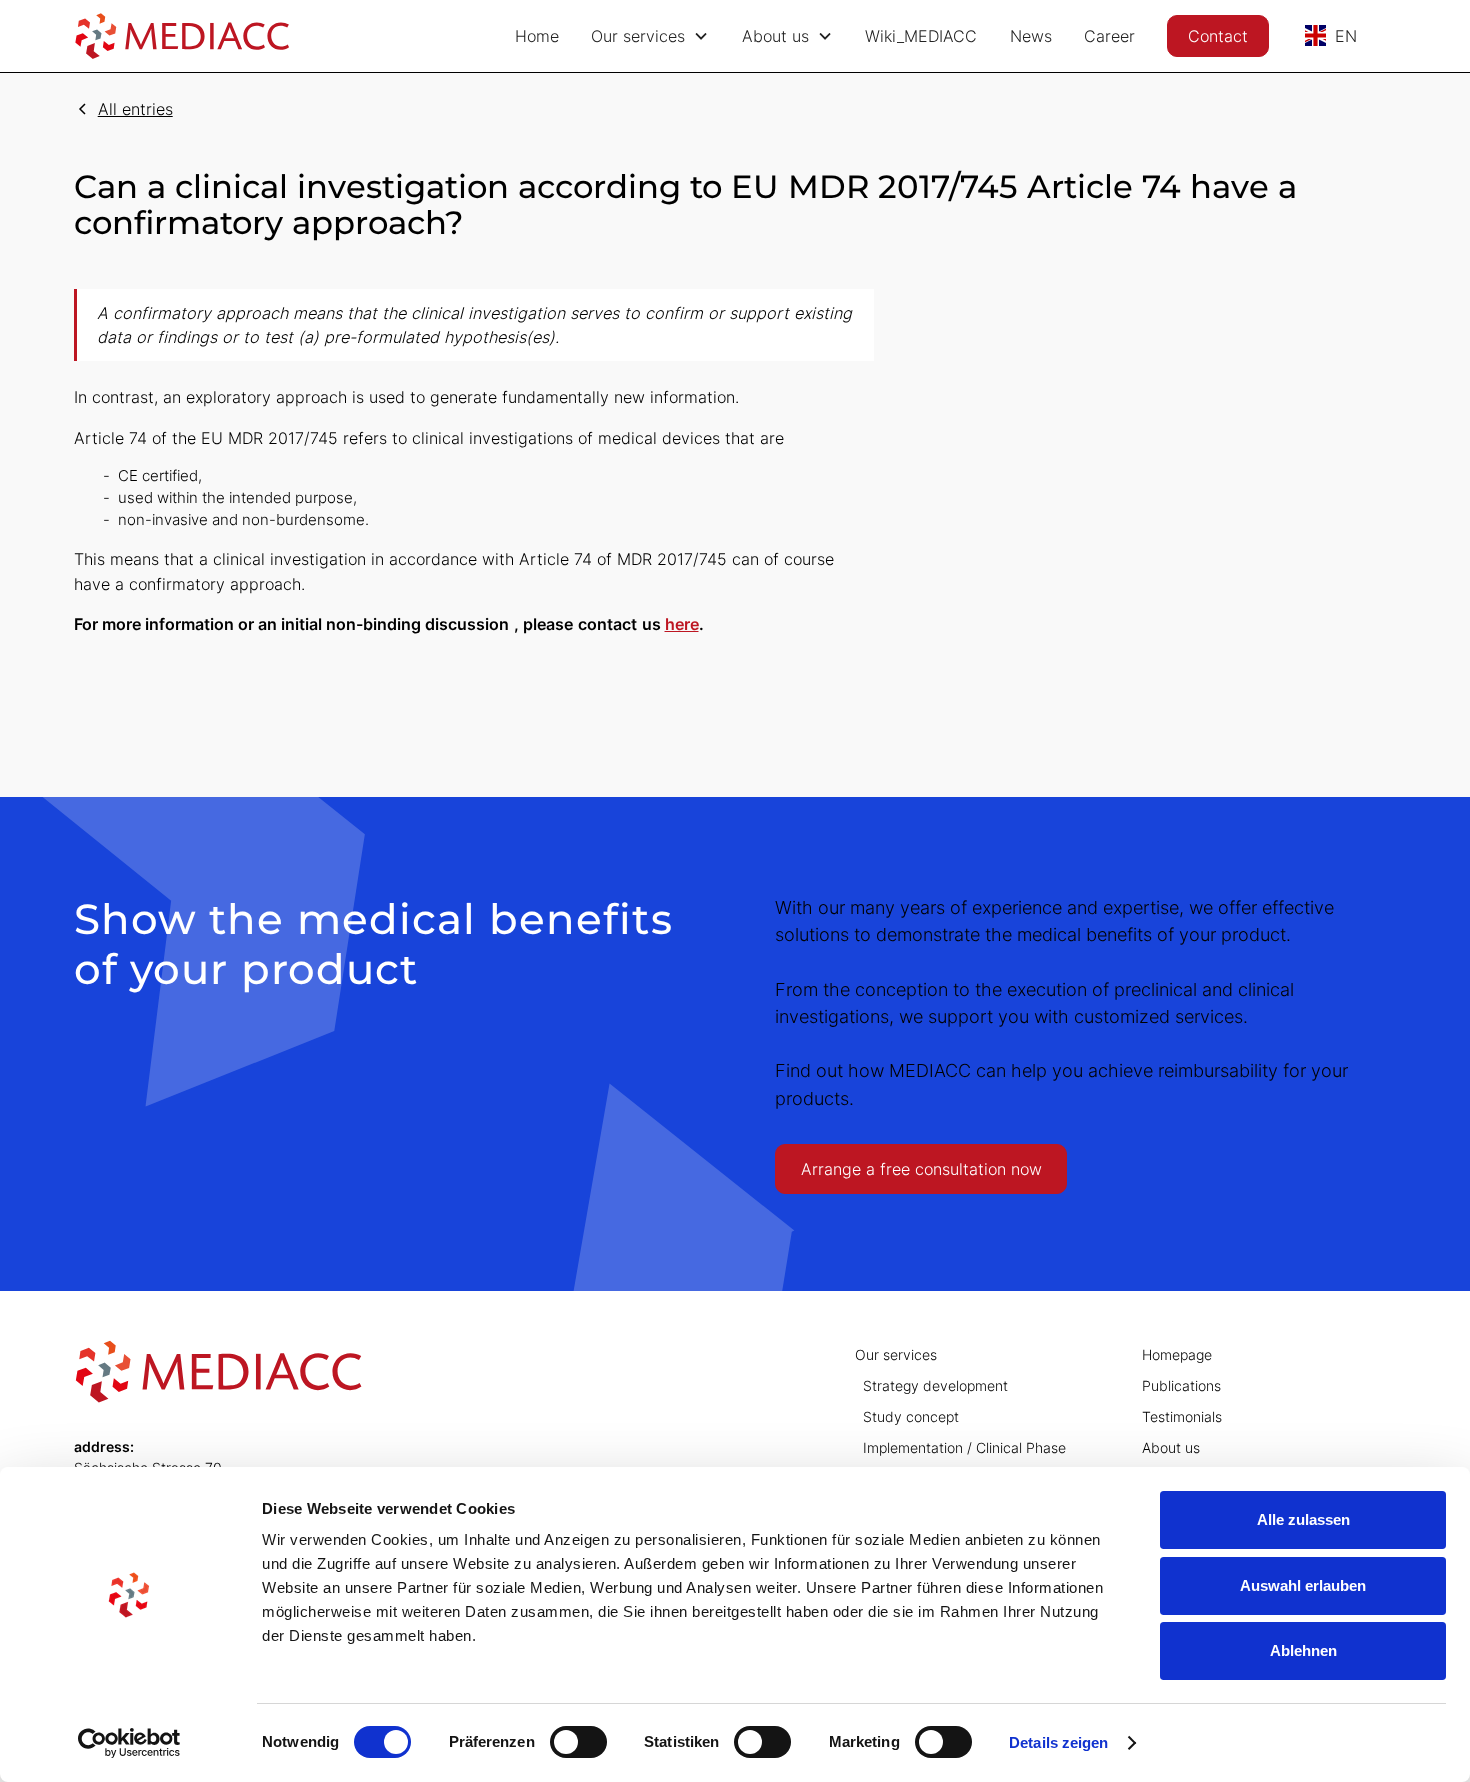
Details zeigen (1058, 1742)
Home (537, 36)
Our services (896, 1354)
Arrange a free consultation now (921, 1169)
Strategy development (935, 1385)
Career (1109, 36)
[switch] (578, 1742)
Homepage (1177, 1354)
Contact (1218, 36)
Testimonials (1182, 1416)
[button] (650, 36)
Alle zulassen (1303, 1519)
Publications (1181, 1385)
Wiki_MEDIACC (921, 36)
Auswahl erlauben (1303, 1585)
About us (1171, 1447)
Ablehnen (1303, 1650)
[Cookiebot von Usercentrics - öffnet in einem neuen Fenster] (129, 1743)
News (1031, 36)
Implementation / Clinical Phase (964, 1447)
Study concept (911, 1416)
